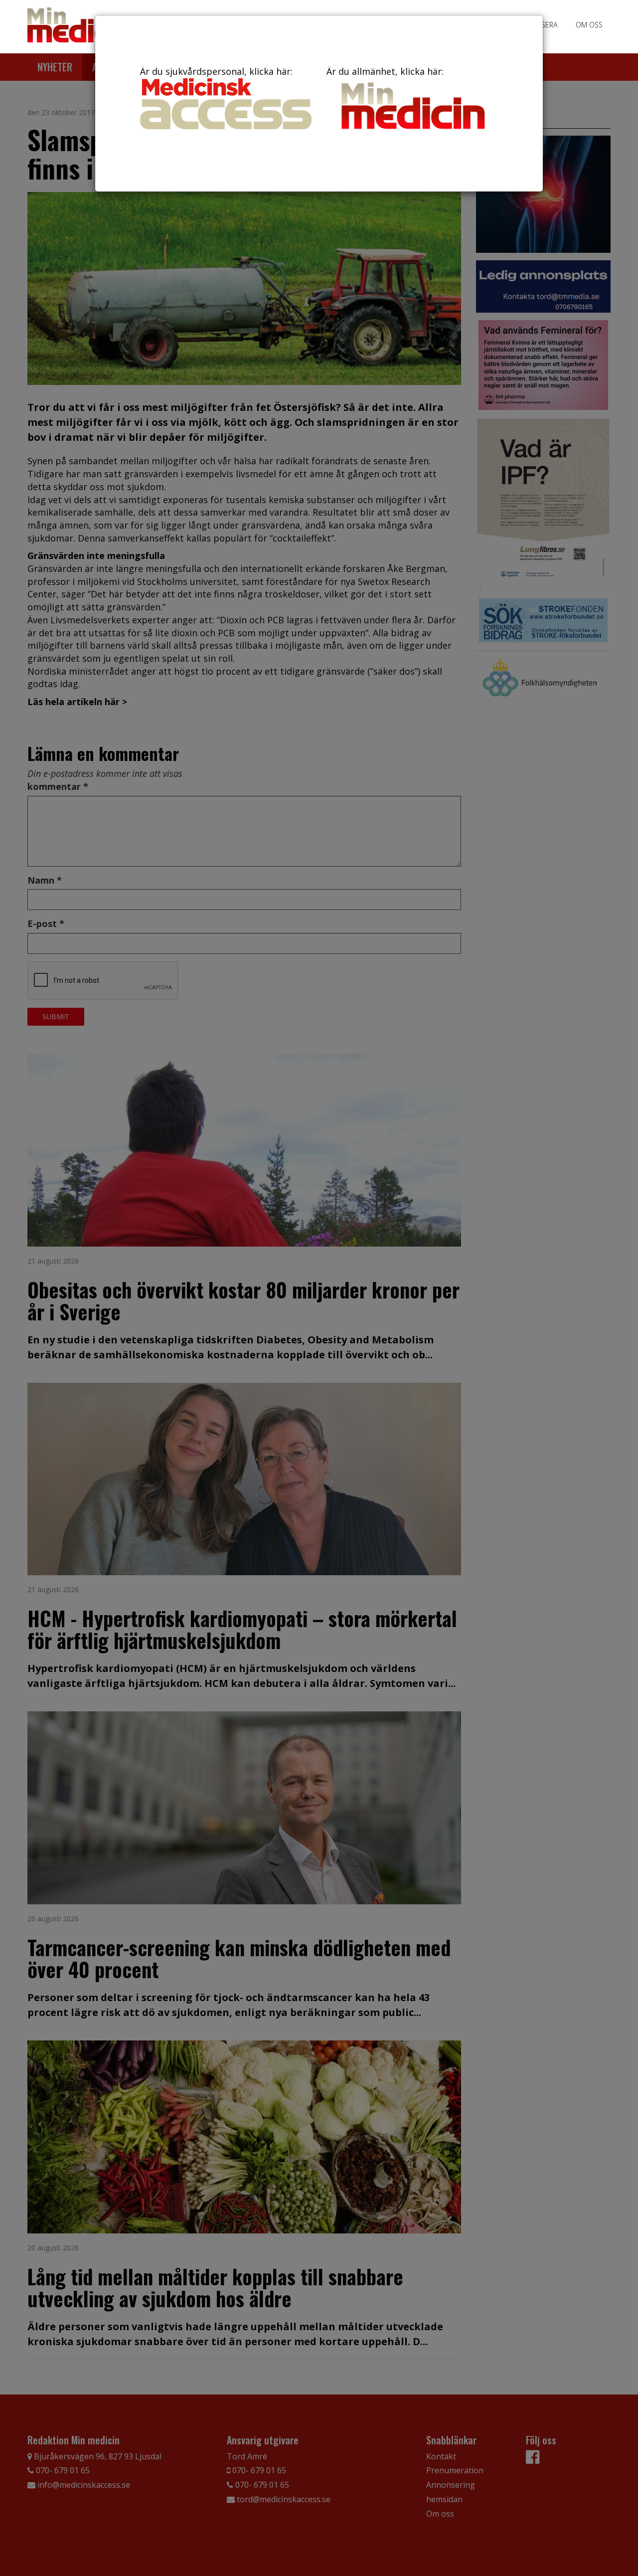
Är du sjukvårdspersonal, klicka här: (216, 71)
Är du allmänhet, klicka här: (385, 71)
